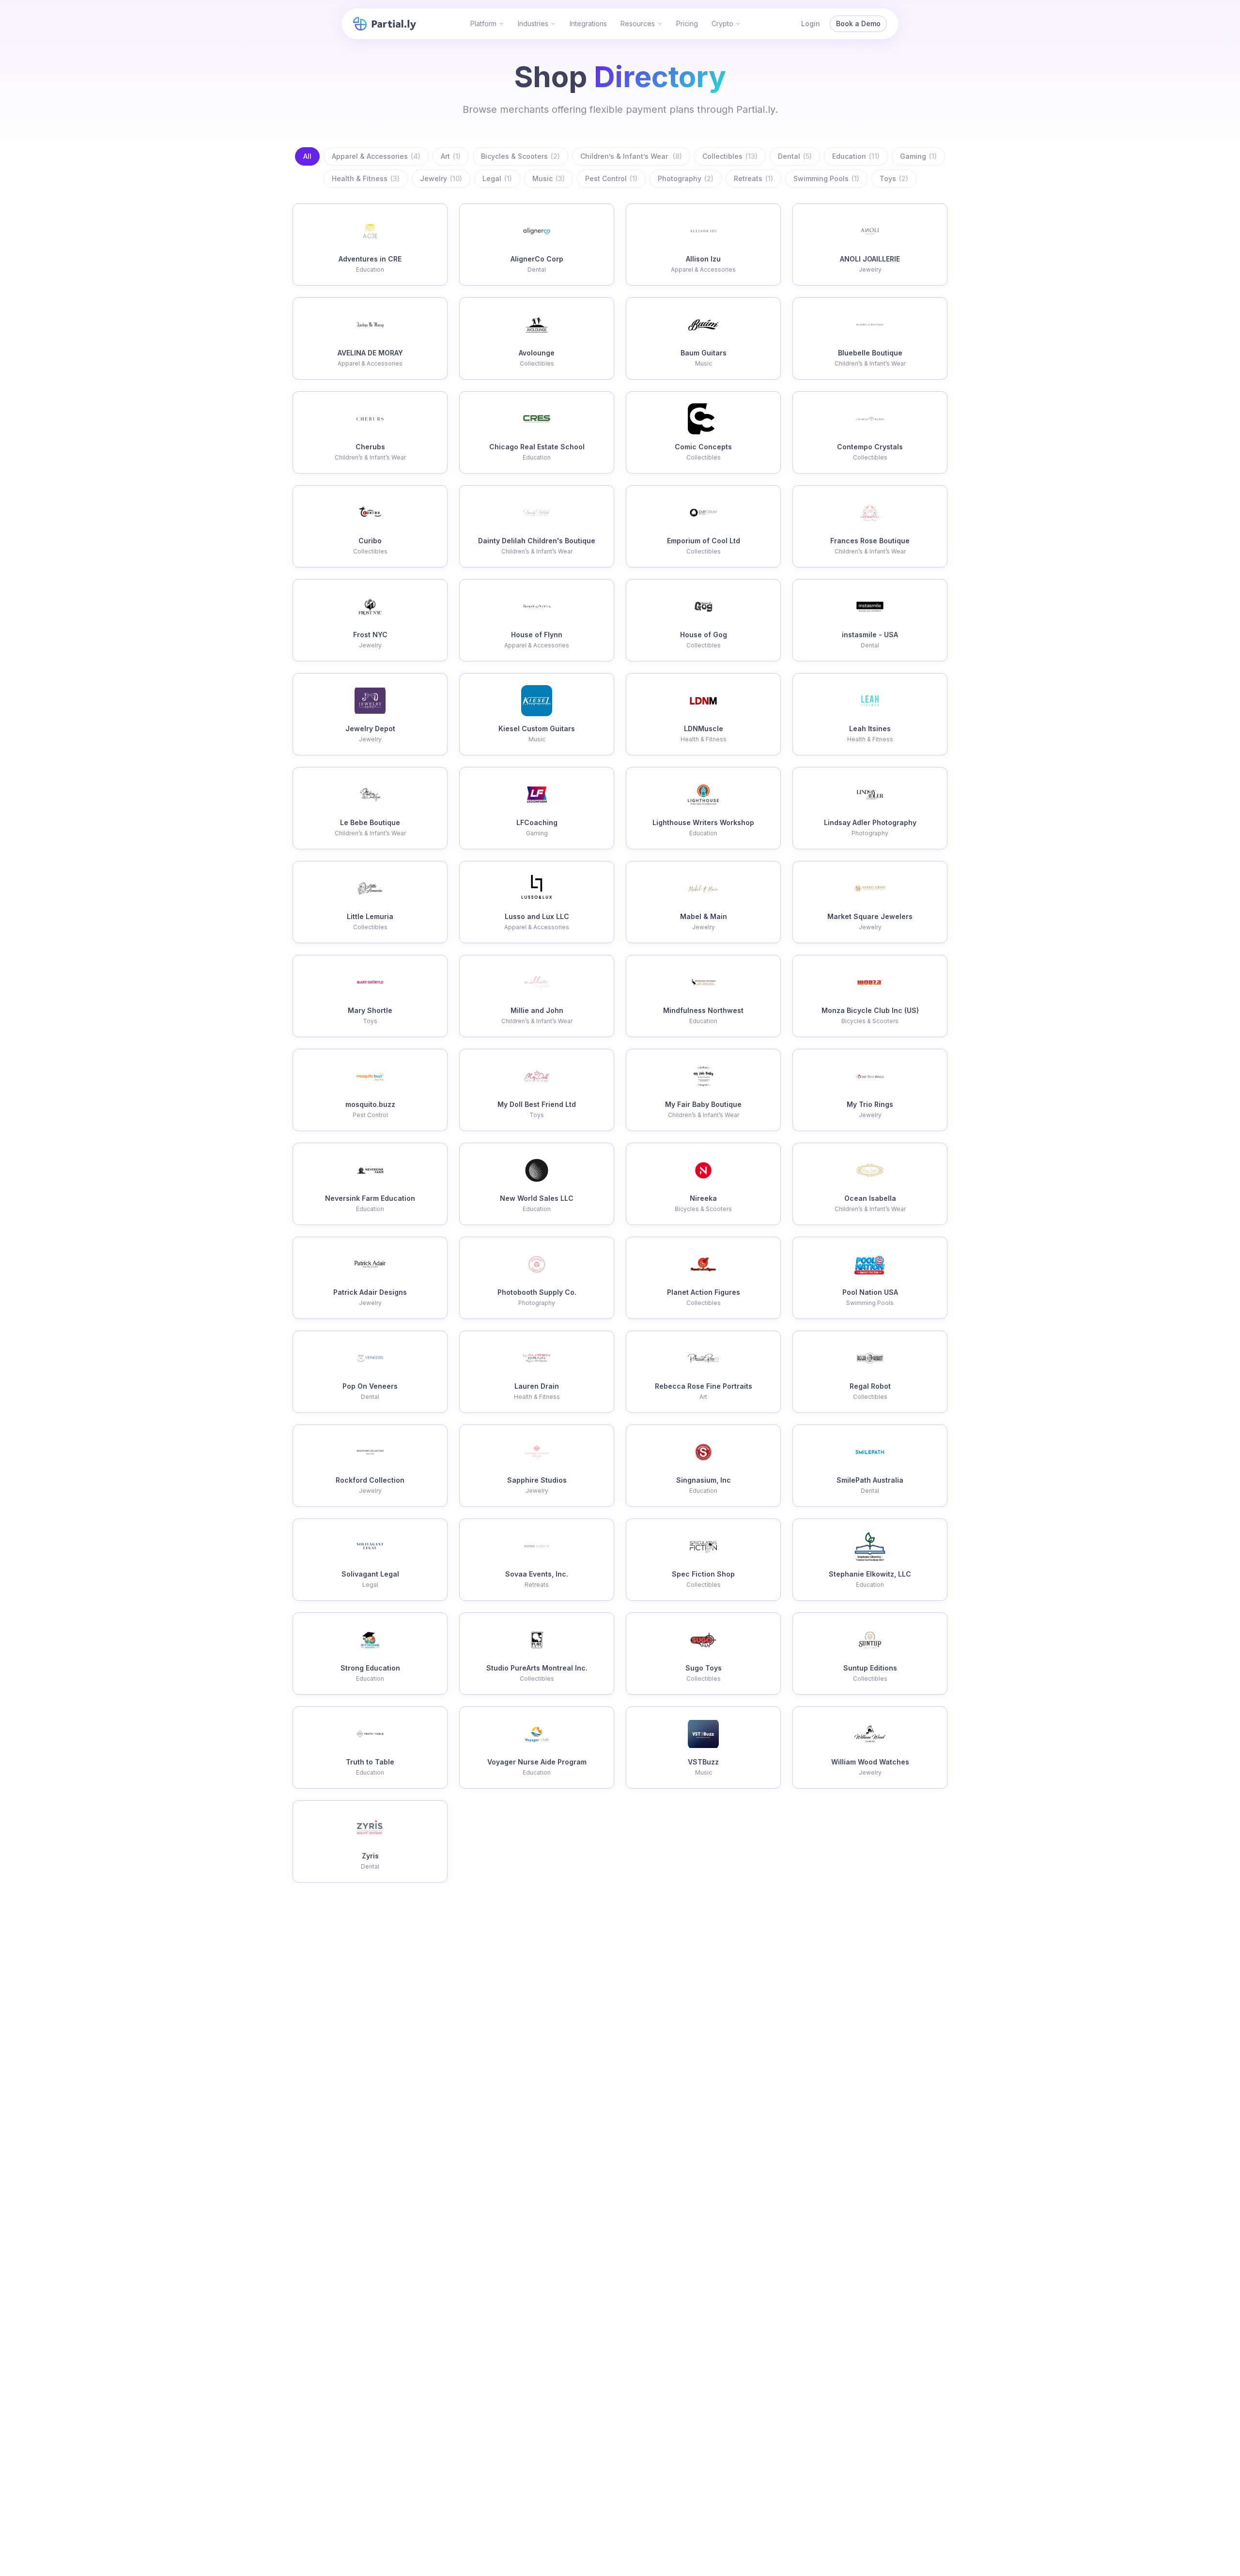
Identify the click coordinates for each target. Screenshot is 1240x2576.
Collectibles (730, 156)
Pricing (687, 23)
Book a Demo (858, 23)
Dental (795, 156)
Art (451, 156)
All (307, 156)
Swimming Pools (826, 178)
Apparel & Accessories (376, 156)
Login (811, 23)
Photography (686, 178)
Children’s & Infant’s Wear (631, 156)
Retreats (753, 178)
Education (856, 156)
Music (549, 178)
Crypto (722, 23)
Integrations (588, 23)
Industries (533, 23)
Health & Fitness (366, 178)
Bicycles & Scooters (520, 156)
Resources (638, 23)
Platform (483, 23)
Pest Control (611, 178)
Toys (894, 178)
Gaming (918, 156)
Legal (497, 178)
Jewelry (441, 178)
